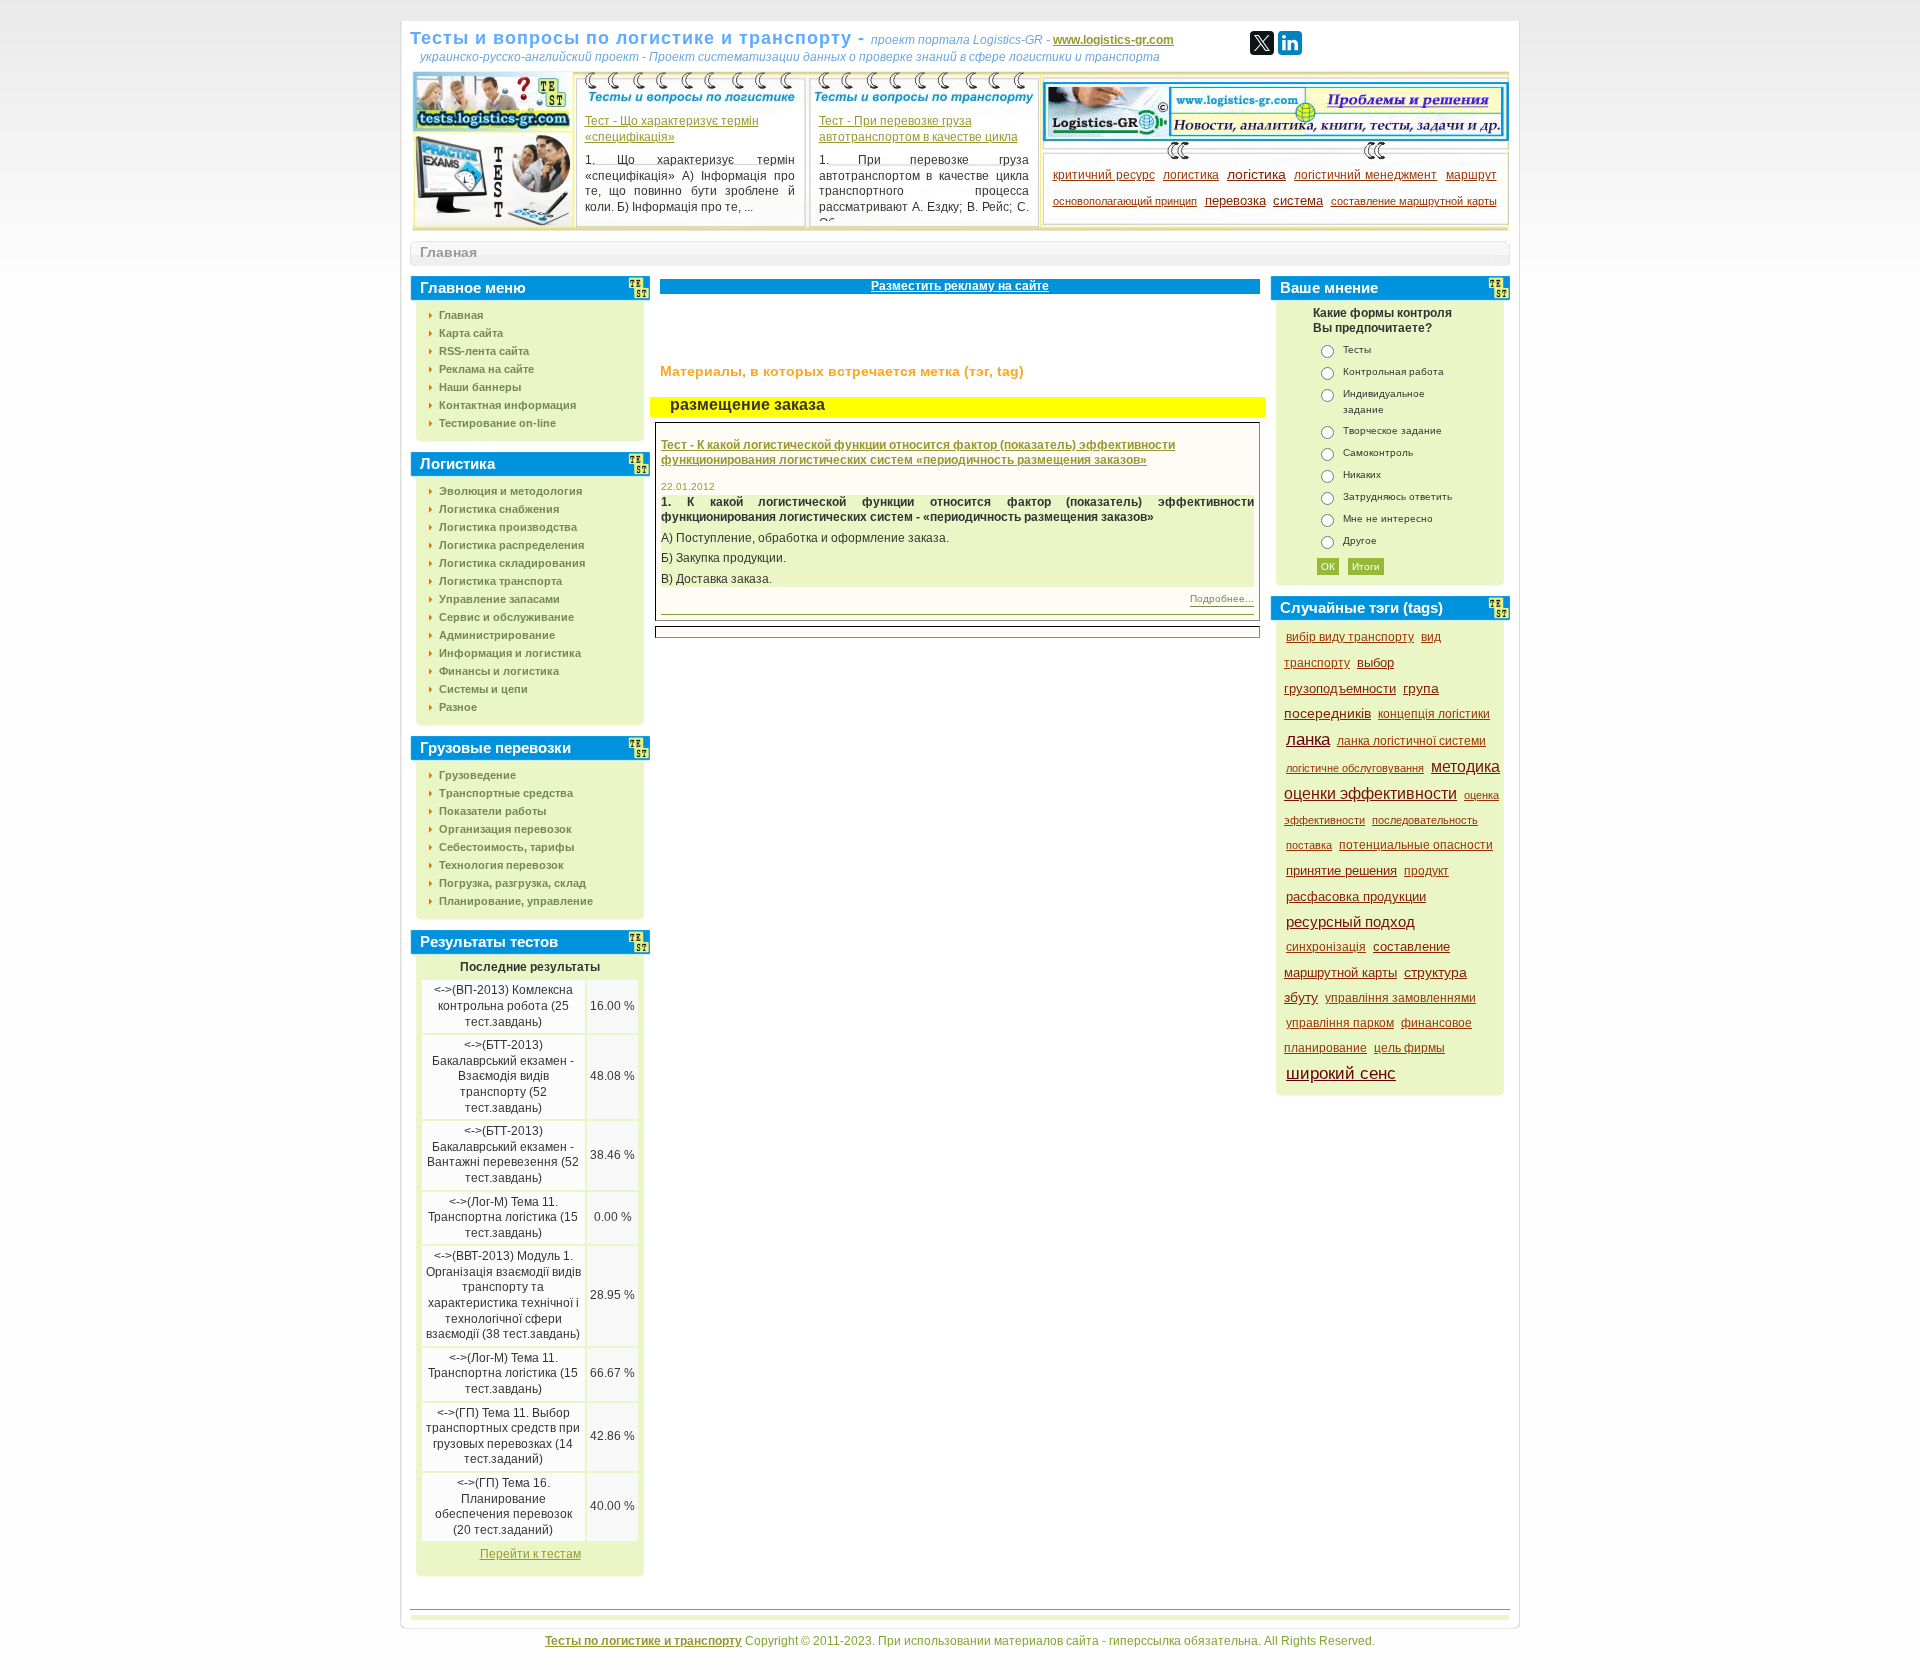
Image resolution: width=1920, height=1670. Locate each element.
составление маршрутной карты (1414, 201)
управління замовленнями (1400, 998)
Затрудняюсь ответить (1397, 496)
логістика (1256, 174)
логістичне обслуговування (1355, 768)
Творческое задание (1392, 430)
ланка (1308, 739)
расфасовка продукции (1356, 896)
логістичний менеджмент (1365, 175)
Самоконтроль (1378, 452)
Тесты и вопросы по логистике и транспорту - (640, 38)
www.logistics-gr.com (1113, 40)
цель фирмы (1409, 1048)
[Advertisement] (884, 334)
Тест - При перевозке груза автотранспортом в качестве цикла (918, 129)
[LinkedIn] (1290, 43)
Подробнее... (1222, 598)
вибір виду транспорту (1350, 637)
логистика (1191, 175)
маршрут (1471, 175)
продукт (1426, 871)
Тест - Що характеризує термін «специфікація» (672, 129)
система (1298, 200)
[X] (1262, 43)
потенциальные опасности (1416, 845)
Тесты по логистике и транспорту (643, 1641)
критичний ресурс (1104, 175)
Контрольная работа (1393, 371)
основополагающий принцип (1125, 201)
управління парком (1340, 1023)
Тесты (1357, 349)
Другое (1360, 540)
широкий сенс (1341, 1073)
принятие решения (1341, 870)
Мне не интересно (1388, 518)
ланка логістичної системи (1411, 741)
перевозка (1235, 200)
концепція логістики (1434, 714)
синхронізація (1326, 947)
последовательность (1425, 820)
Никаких (1362, 474)
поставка (1309, 845)
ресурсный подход (1350, 921)
